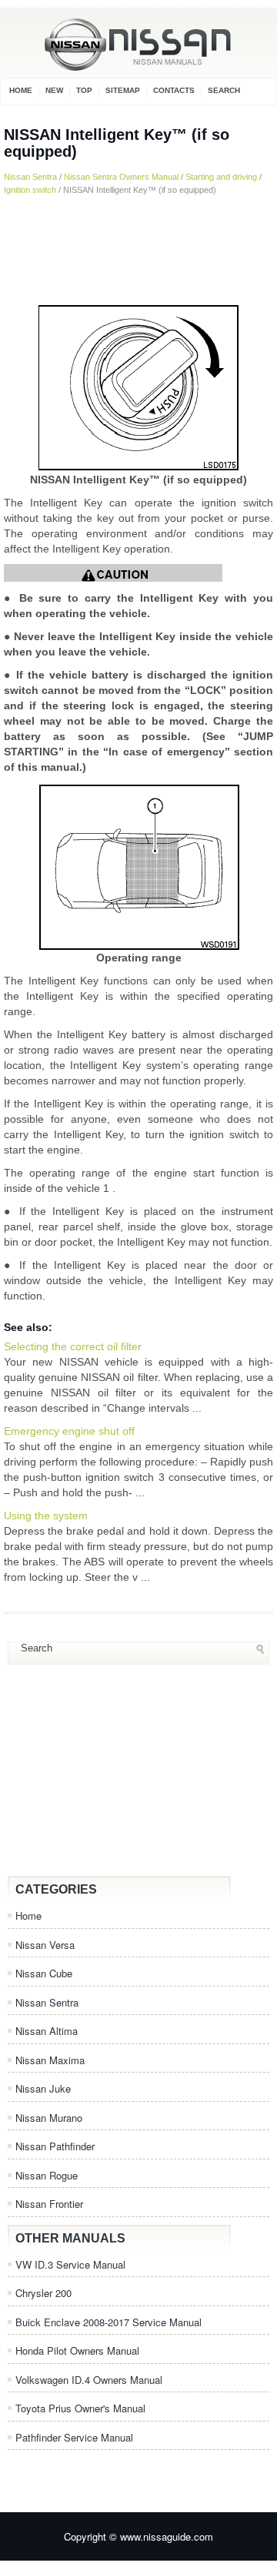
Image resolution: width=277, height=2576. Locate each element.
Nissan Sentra (30, 177)
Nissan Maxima (50, 2060)
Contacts (174, 90)
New (54, 90)
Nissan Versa (45, 1945)
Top (84, 90)
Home (21, 90)
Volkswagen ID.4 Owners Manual (89, 2380)
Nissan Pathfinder (55, 2146)
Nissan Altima (47, 2031)
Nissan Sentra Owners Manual (121, 177)
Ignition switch (30, 190)
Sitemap (123, 90)
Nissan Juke (43, 2088)
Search (224, 90)
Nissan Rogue (47, 2175)
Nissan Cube (44, 1973)
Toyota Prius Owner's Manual (80, 2408)
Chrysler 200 (43, 2293)
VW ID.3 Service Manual (70, 2264)
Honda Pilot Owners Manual (77, 2350)
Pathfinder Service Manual (74, 2437)
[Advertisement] (138, 249)
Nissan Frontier (49, 2204)
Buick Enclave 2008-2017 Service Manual (108, 2322)
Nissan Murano (49, 2118)
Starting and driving (221, 177)
